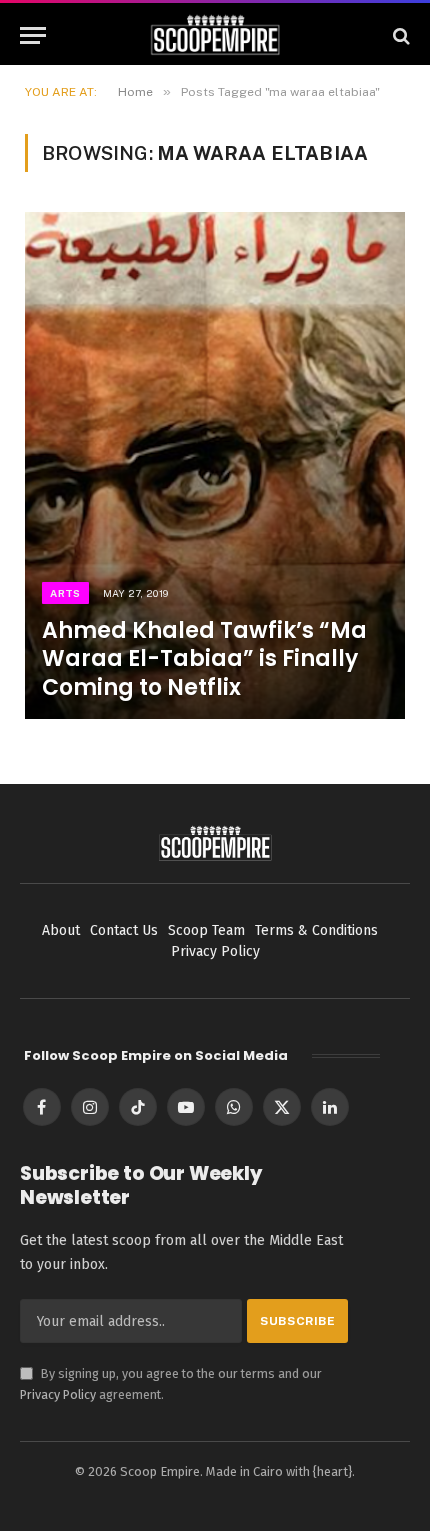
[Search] (399, 35)
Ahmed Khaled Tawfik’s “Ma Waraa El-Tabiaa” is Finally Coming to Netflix (204, 658)
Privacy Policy (58, 1394)
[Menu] (33, 35)
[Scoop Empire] (215, 35)
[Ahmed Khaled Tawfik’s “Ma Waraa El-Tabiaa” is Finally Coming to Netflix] (215, 465)
